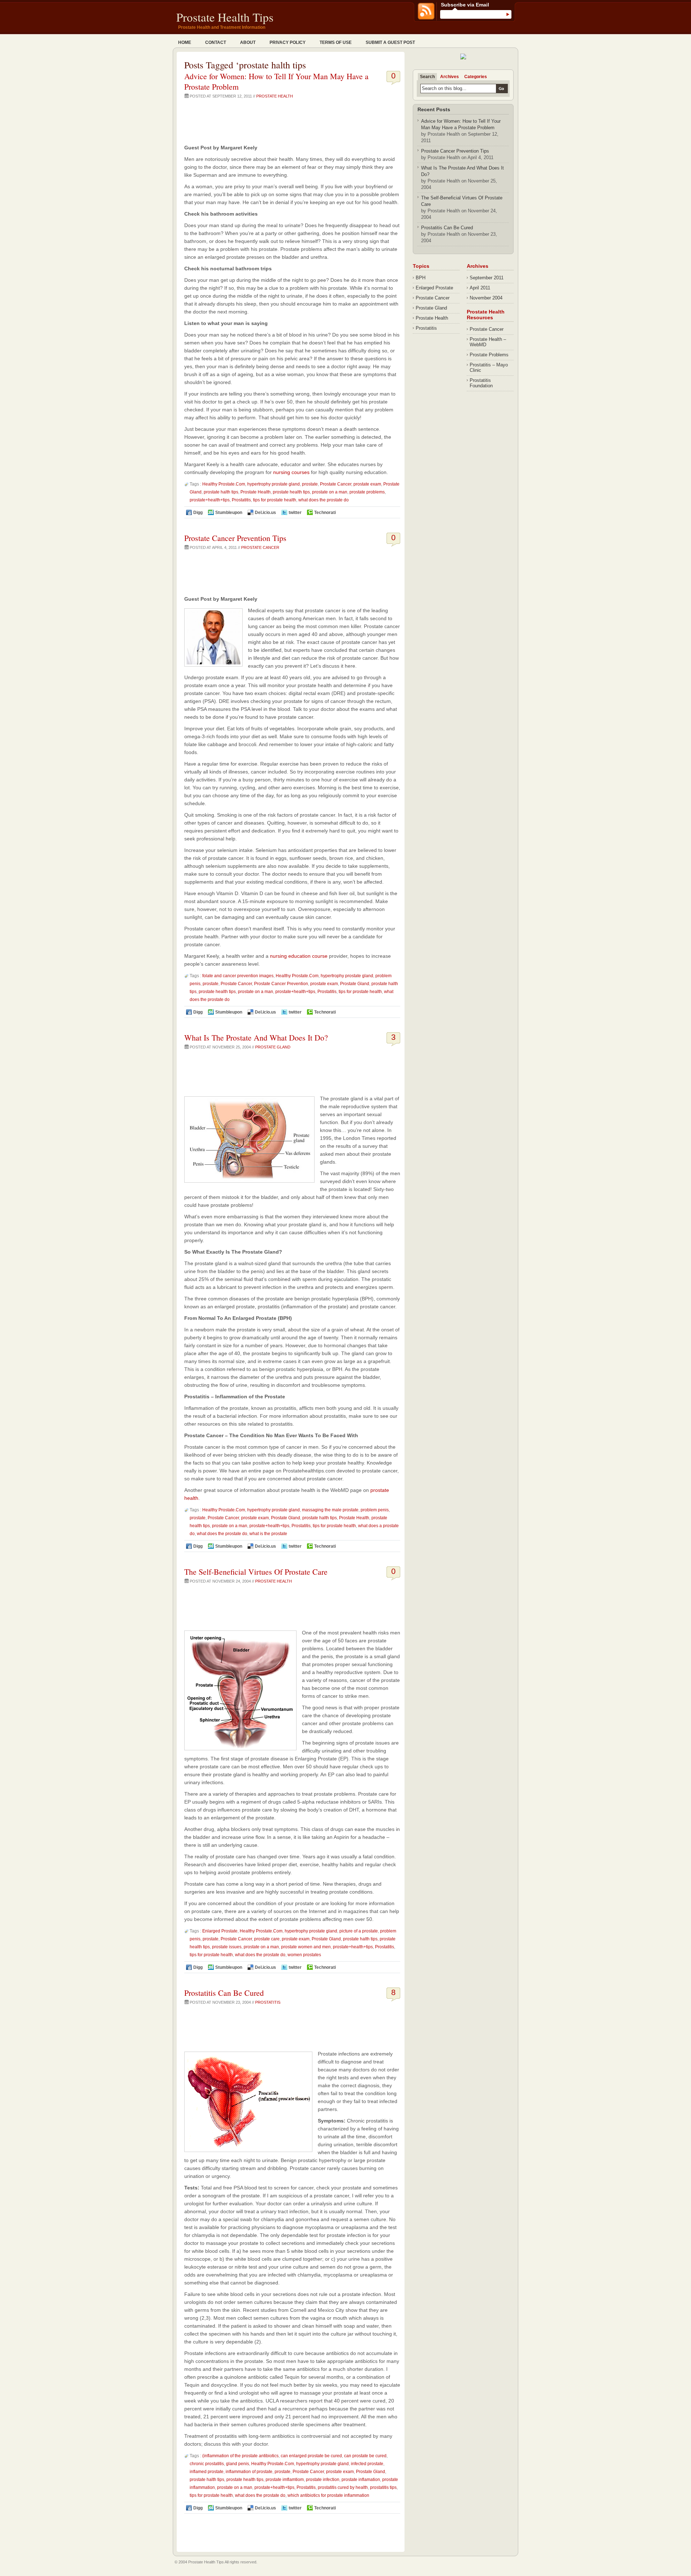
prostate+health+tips (210, 500)
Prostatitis (241, 500)
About (248, 42)
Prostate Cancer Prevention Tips (235, 538)
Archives (450, 77)
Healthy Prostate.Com (224, 484)
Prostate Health (275, 96)
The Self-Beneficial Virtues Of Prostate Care (256, 1572)
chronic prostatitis (207, 2464)
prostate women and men (306, 1947)
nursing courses (291, 472)
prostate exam (367, 484)
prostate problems (367, 492)
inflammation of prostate (249, 2472)
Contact (216, 42)
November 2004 (486, 298)
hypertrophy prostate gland (274, 484)
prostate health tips (291, 492)
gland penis (238, 2464)
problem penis (375, 1510)
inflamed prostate (207, 2472)
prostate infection (323, 2480)
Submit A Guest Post (390, 42)
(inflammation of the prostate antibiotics (240, 2456)
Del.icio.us (265, 513)
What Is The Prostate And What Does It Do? (256, 1037)
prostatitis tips (383, 2487)
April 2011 (480, 288)
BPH (421, 278)
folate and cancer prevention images (238, 976)
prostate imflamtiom (285, 2480)
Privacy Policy (288, 42)
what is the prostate (268, 1534)
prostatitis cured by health (343, 2487)
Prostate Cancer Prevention (281, 984)
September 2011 (487, 278)
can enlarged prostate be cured (311, 2456)
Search (427, 77)
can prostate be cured (365, 2456)
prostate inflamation (361, 2480)
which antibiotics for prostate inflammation (328, 2495)
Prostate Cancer (336, 484)
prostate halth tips (221, 492)
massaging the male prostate (330, 1510)
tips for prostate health (275, 500)
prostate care (267, 1939)
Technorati (325, 513)
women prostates (304, 1955)
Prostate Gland (355, 984)
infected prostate (367, 2464)
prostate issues (227, 1947)
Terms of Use (336, 42)
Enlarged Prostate (220, 1931)
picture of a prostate (359, 1931)
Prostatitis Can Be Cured (224, 1993)
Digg (198, 513)
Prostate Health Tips (225, 17)
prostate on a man (330, 492)
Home (185, 42)
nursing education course (299, 956)
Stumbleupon (229, 513)
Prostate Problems (489, 355)
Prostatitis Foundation (481, 383)
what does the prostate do (324, 500)
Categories (476, 77)
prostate (310, 484)
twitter (295, 513)
